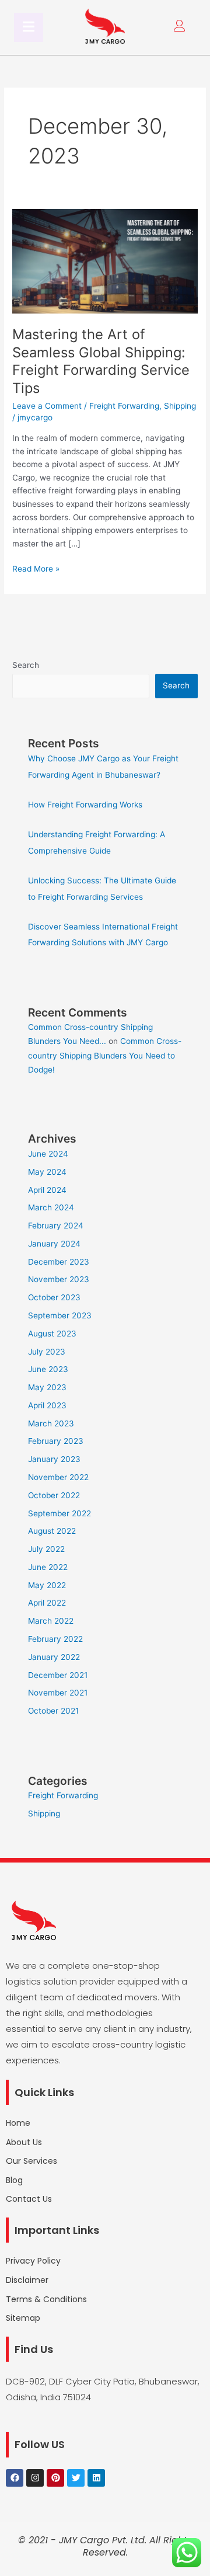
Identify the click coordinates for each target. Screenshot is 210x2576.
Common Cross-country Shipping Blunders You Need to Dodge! (105, 1055)
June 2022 (48, 1567)
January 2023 (54, 1459)
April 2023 (47, 1405)
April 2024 (47, 1190)
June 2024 (48, 1154)
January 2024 (54, 1244)
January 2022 (54, 1657)
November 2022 (58, 1477)
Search (26, 665)
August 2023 (52, 1334)
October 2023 (54, 1297)
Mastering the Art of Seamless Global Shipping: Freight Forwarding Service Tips (101, 361)
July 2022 (46, 1549)
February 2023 (56, 1441)
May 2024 (47, 1172)
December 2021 (58, 1675)
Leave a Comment (47, 406)
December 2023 (59, 1262)
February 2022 (55, 1639)
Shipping (180, 406)
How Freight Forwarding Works (85, 805)
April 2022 (47, 1603)
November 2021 (58, 1693)
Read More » (36, 568)
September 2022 (60, 1513)
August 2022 (52, 1531)
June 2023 (48, 1369)
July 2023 (47, 1352)
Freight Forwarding (124, 406)
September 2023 (60, 1315)
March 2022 (51, 1621)
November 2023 (59, 1279)
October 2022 (54, 1495)
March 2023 (51, 1423)
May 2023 (47, 1387)
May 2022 (47, 1585)
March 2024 (51, 1207)
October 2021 (53, 1711)
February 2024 (56, 1226)
